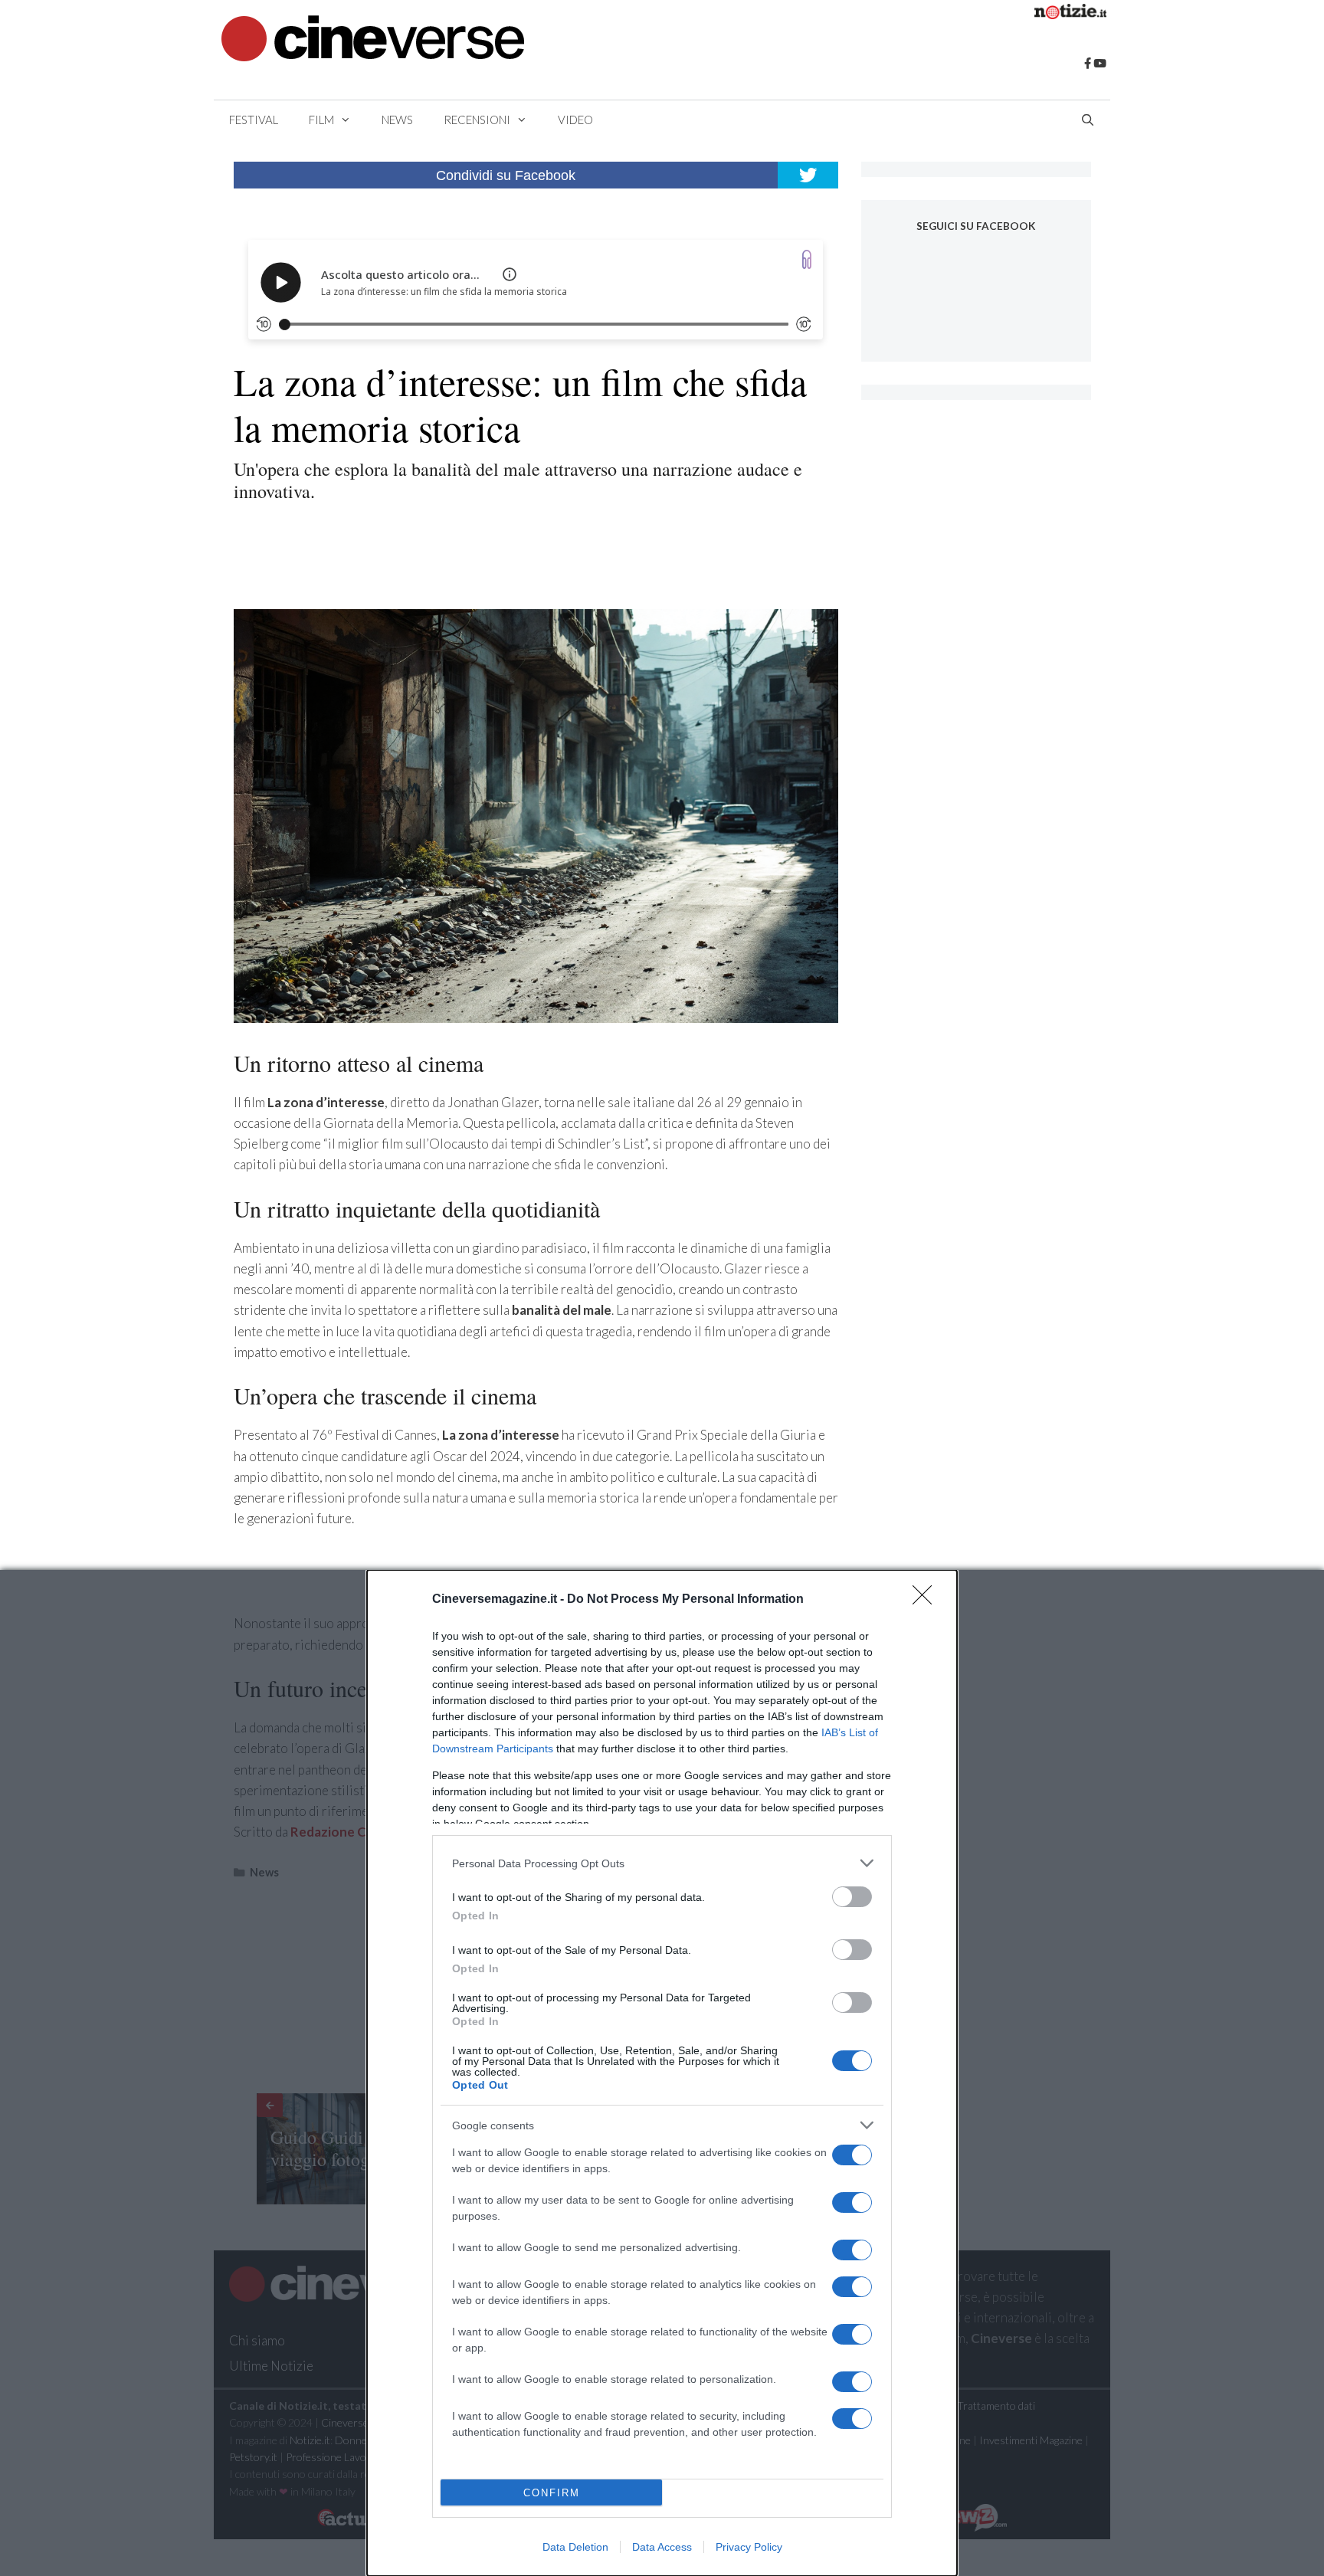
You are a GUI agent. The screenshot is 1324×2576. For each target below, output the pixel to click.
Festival (254, 120)
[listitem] (662, 1863)
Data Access (662, 2547)
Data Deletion (575, 2547)
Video (575, 120)
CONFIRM (552, 2493)
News (397, 120)
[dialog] (662, 2073)
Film (321, 120)
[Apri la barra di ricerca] (1088, 120)
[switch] (852, 1897)
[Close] (927, 1600)
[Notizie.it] (1070, 14)
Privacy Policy (749, 2547)
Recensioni (477, 120)
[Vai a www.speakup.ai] (807, 259)
